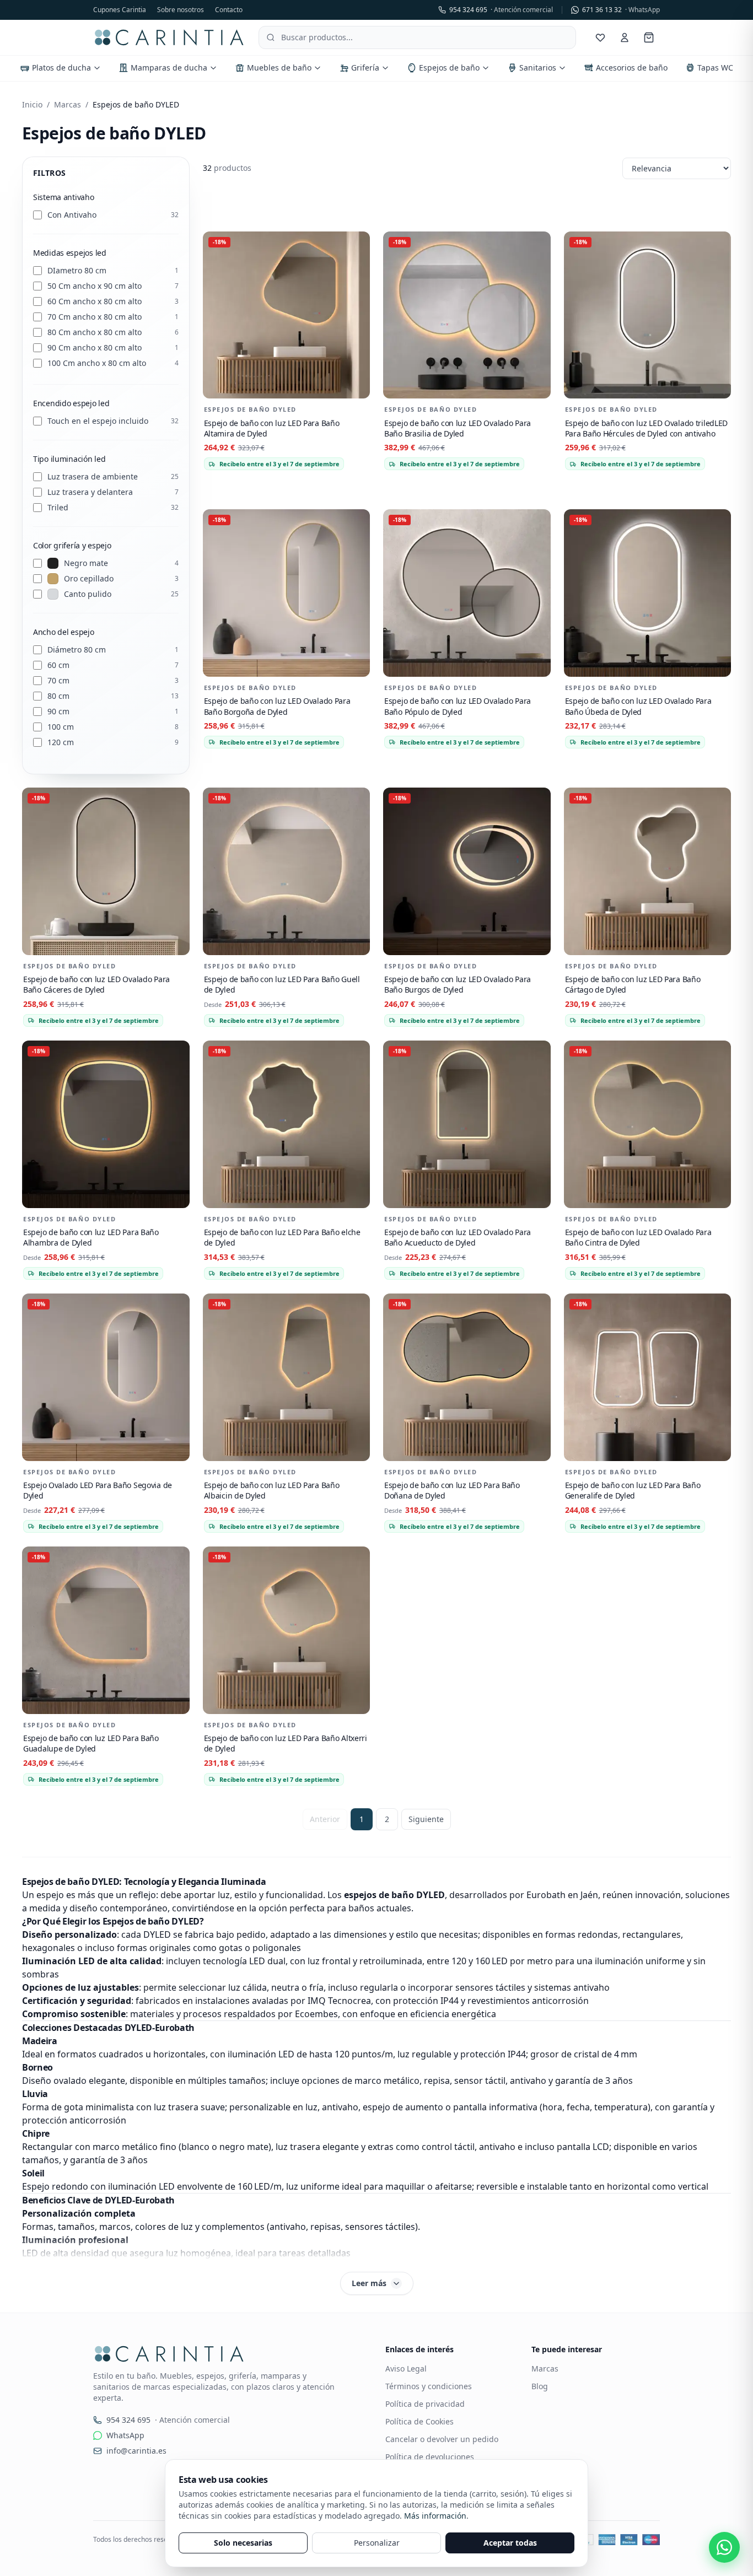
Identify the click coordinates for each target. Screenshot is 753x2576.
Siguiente (426, 1819)
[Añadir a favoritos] (357, 245)
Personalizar (377, 2543)
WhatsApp (125, 2435)
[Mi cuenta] (625, 37)
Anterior (325, 1819)
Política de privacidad (425, 2404)
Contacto (229, 10)
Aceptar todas (510, 2543)
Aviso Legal (406, 2368)
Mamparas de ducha (169, 68)
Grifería (365, 68)
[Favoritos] (600, 37)
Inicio (32, 104)
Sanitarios (538, 68)
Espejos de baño (449, 68)
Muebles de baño (279, 68)
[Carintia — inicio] (170, 37)
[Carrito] (649, 37)
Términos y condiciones (429, 2386)
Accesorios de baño (632, 68)
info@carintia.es (136, 2451)
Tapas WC (715, 68)
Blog (540, 2386)
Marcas (68, 104)
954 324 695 (501, 10)
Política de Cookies (419, 2421)
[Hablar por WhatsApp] (724, 2547)
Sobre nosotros (181, 10)
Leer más (369, 2283)
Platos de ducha (61, 68)
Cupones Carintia (120, 10)
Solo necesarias (243, 2543)
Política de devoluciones (430, 2457)
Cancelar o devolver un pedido (442, 2439)
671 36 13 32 (621, 10)
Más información (435, 2516)
